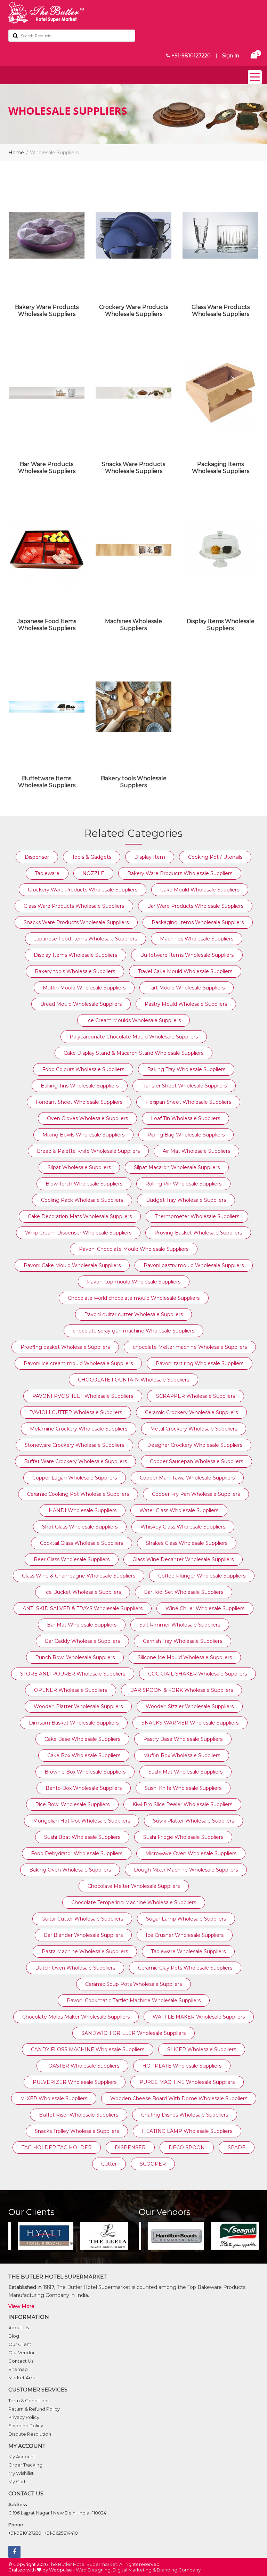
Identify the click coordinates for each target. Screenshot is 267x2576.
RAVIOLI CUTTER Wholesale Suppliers (76, 1412)
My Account (22, 2456)
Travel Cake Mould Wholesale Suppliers (185, 971)
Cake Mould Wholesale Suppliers (200, 890)
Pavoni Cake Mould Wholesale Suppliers (72, 1265)
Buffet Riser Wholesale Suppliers (79, 2115)
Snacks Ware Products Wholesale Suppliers (133, 468)
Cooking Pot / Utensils (215, 857)
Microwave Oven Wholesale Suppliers (191, 1853)
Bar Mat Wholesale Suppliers (82, 1625)
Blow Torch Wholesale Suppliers (84, 1184)
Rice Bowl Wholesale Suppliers (72, 1804)
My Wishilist (21, 2473)
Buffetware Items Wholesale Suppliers (47, 782)
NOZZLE (93, 873)
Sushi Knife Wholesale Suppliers (183, 1788)
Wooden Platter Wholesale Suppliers (78, 1706)
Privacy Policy (24, 2417)
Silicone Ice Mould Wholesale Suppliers (185, 1657)
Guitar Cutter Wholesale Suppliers (82, 1919)
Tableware (47, 873)
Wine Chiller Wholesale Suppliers (205, 1608)
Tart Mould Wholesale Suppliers (187, 988)
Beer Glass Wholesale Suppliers (72, 1559)
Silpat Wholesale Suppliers (79, 1167)
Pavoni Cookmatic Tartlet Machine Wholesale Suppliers (134, 2000)
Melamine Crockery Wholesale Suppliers (79, 1429)
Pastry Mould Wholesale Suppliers (186, 1004)
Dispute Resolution (30, 2434)
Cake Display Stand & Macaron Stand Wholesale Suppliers (133, 1053)
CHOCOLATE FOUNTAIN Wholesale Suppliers (133, 1380)
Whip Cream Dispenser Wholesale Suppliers (78, 1233)
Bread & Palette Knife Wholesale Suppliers (88, 1151)
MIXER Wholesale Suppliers (54, 2098)
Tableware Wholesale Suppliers (188, 1951)
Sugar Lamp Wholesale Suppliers (186, 1919)
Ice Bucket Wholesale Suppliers (83, 1592)
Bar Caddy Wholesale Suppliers (82, 1641)
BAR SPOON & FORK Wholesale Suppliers (181, 1690)
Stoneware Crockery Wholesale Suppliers (74, 1445)
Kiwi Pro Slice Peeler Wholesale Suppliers (182, 1804)
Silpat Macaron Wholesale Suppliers (177, 1167)
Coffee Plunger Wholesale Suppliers (202, 1576)
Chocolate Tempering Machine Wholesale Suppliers (134, 1902)
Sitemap (18, 2369)
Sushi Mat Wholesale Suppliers (185, 1772)
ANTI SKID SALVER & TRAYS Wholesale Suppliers (83, 1608)
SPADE (237, 2147)
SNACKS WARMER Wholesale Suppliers (190, 1723)
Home (16, 153)
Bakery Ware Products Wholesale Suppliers (47, 311)
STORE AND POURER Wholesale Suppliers (73, 1674)
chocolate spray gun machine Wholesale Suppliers (133, 1331)
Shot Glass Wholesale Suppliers (80, 1527)
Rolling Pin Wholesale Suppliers (183, 1184)
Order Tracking (25, 2465)
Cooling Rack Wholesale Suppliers (82, 1200)
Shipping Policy (26, 2426)
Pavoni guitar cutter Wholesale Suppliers (133, 1314)
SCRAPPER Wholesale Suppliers (196, 1396)
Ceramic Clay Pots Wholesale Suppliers (185, 1968)
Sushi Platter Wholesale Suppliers (193, 1821)
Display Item (150, 857)
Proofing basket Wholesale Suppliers (65, 1347)
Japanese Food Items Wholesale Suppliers (47, 625)
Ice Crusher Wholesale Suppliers (185, 1935)
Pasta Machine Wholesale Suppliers (85, 1951)
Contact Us (21, 2361)
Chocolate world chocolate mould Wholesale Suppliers (134, 1298)
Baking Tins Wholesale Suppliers (80, 1086)
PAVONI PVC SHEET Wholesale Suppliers (83, 1396)
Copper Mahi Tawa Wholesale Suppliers (187, 1478)
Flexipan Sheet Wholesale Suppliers (188, 1102)
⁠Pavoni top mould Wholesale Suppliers (134, 1282)
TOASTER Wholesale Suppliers (82, 2066)
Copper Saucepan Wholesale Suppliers (196, 1461)
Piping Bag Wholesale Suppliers (186, 1135)
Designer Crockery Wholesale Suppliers (195, 1445)
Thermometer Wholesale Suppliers (197, 1216)
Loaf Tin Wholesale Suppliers (185, 1118)
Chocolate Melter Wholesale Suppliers (134, 1886)
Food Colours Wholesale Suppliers (83, 1069)
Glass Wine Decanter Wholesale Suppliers (183, 1559)
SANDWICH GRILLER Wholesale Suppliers (133, 2033)
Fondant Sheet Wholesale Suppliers (79, 1102)
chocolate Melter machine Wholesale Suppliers (190, 1347)
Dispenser (37, 857)
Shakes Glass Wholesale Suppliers (187, 1543)
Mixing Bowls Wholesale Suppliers (83, 1135)
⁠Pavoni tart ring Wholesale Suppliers (200, 1363)
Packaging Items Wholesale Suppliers (221, 468)
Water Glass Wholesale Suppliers (179, 1510)
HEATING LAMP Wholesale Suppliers (187, 2131)
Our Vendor (22, 2353)
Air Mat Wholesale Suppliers (196, 1151)
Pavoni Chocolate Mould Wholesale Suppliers (134, 1249)
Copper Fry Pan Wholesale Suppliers (196, 1494)
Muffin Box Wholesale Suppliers (182, 1755)
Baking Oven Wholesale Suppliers (70, 1870)
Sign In (231, 56)
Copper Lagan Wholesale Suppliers (75, 1478)
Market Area (22, 2378)
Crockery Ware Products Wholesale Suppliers (134, 311)
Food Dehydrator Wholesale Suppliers (77, 1853)
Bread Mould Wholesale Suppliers (81, 1004)
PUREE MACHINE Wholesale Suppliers (187, 2082)
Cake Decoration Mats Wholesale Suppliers (80, 1216)
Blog (14, 2336)
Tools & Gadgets (92, 857)
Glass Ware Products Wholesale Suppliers (221, 311)
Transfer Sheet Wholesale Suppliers (184, 1086)
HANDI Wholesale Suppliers (83, 1510)
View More (21, 2306)
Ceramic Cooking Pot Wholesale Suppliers (78, 1494)
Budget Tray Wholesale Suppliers (186, 1200)
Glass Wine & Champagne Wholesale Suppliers (79, 1576)
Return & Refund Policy (34, 2409)
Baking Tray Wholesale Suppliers (186, 1069)
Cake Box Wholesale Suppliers (84, 1755)
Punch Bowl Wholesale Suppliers (75, 1657)
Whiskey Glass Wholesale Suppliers (183, 1527)
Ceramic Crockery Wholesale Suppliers (191, 1412)
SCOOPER (153, 2164)
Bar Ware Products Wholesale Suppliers (47, 468)
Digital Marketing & (134, 2570)
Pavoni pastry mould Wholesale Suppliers (194, 1265)
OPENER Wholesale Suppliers (71, 1690)
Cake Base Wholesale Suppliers (82, 1739)
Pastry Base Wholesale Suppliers (183, 1739)
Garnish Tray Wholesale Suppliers (183, 1641)
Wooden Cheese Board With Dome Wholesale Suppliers (179, 2098)
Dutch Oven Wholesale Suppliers (75, 1968)
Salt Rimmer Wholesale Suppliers (180, 1625)
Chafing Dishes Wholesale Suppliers (185, 2115)
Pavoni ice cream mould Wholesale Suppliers (78, 1363)
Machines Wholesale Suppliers (133, 625)
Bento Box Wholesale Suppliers (84, 1788)
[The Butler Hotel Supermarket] (133, 13)
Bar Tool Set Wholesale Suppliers (184, 1592)
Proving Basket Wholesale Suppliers (198, 1233)
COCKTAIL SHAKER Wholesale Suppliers (197, 1674)
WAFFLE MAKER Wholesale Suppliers (199, 2017)
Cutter (109, 2164)
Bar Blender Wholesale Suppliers (83, 1935)
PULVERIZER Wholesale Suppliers (75, 2082)
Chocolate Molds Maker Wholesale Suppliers (76, 2017)
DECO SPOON (187, 2147)
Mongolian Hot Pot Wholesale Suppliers (82, 1821)
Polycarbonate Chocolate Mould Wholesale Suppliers (134, 1037)
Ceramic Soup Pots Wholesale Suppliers (133, 1984)
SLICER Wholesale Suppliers (202, 2049)
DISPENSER (130, 2147)
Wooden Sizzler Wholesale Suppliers (190, 1706)
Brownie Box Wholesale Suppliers (85, 1772)
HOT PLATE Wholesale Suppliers (182, 2066)
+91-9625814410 (61, 2533)
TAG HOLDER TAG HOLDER (57, 2147)
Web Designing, (94, 2570)
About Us (19, 2328)
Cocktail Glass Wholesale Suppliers (82, 1543)
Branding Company (179, 2570)
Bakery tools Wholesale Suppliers (134, 782)
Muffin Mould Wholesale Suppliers (84, 988)
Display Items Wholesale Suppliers (221, 625)
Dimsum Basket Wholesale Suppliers (74, 1723)
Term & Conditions (29, 2400)
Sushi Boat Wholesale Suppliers (82, 1837)
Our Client (20, 2344)
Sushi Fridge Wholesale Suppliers (183, 1837)
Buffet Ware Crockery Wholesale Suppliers (75, 1461)
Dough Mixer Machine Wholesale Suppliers (186, 1870)
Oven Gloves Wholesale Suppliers (87, 1118)
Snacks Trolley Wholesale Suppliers (77, 2131)
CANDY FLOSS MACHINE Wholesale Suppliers (88, 2049)
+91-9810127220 (190, 56)
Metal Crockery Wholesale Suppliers (194, 1429)
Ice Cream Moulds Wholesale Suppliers (133, 1020)
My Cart (17, 2481)
